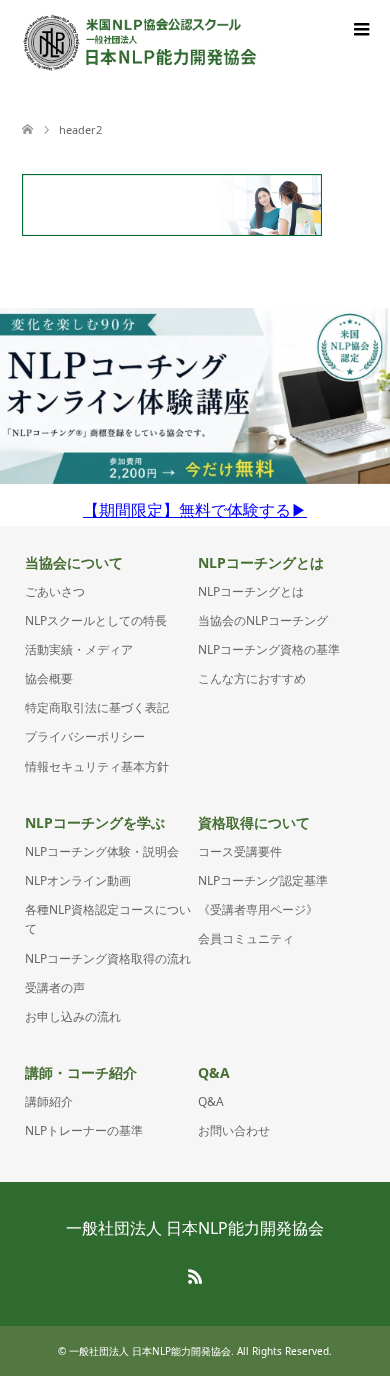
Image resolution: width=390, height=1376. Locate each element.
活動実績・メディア (79, 649)
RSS (195, 1275)
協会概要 (49, 678)
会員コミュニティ (246, 938)
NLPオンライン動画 (78, 880)
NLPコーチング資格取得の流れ (108, 958)
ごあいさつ (55, 591)
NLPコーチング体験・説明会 (102, 851)
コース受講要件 (240, 851)
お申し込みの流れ (73, 1016)
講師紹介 (49, 1101)
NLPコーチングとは (251, 591)
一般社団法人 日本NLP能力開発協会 (195, 1228)
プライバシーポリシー (85, 736)
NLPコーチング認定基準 (263, 880)
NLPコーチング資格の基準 (269, 649)
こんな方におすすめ (252, 678)
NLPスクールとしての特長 (96, 620)
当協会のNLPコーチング (263, 620)
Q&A (211, 1101)
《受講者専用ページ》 (258, 909)
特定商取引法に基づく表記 (97, 707)
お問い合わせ (234, 1130)
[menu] (360, 30)
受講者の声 (55, 987)
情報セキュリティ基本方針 (97, 766)
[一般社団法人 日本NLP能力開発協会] (140, 43)
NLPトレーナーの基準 (84, 1130)
